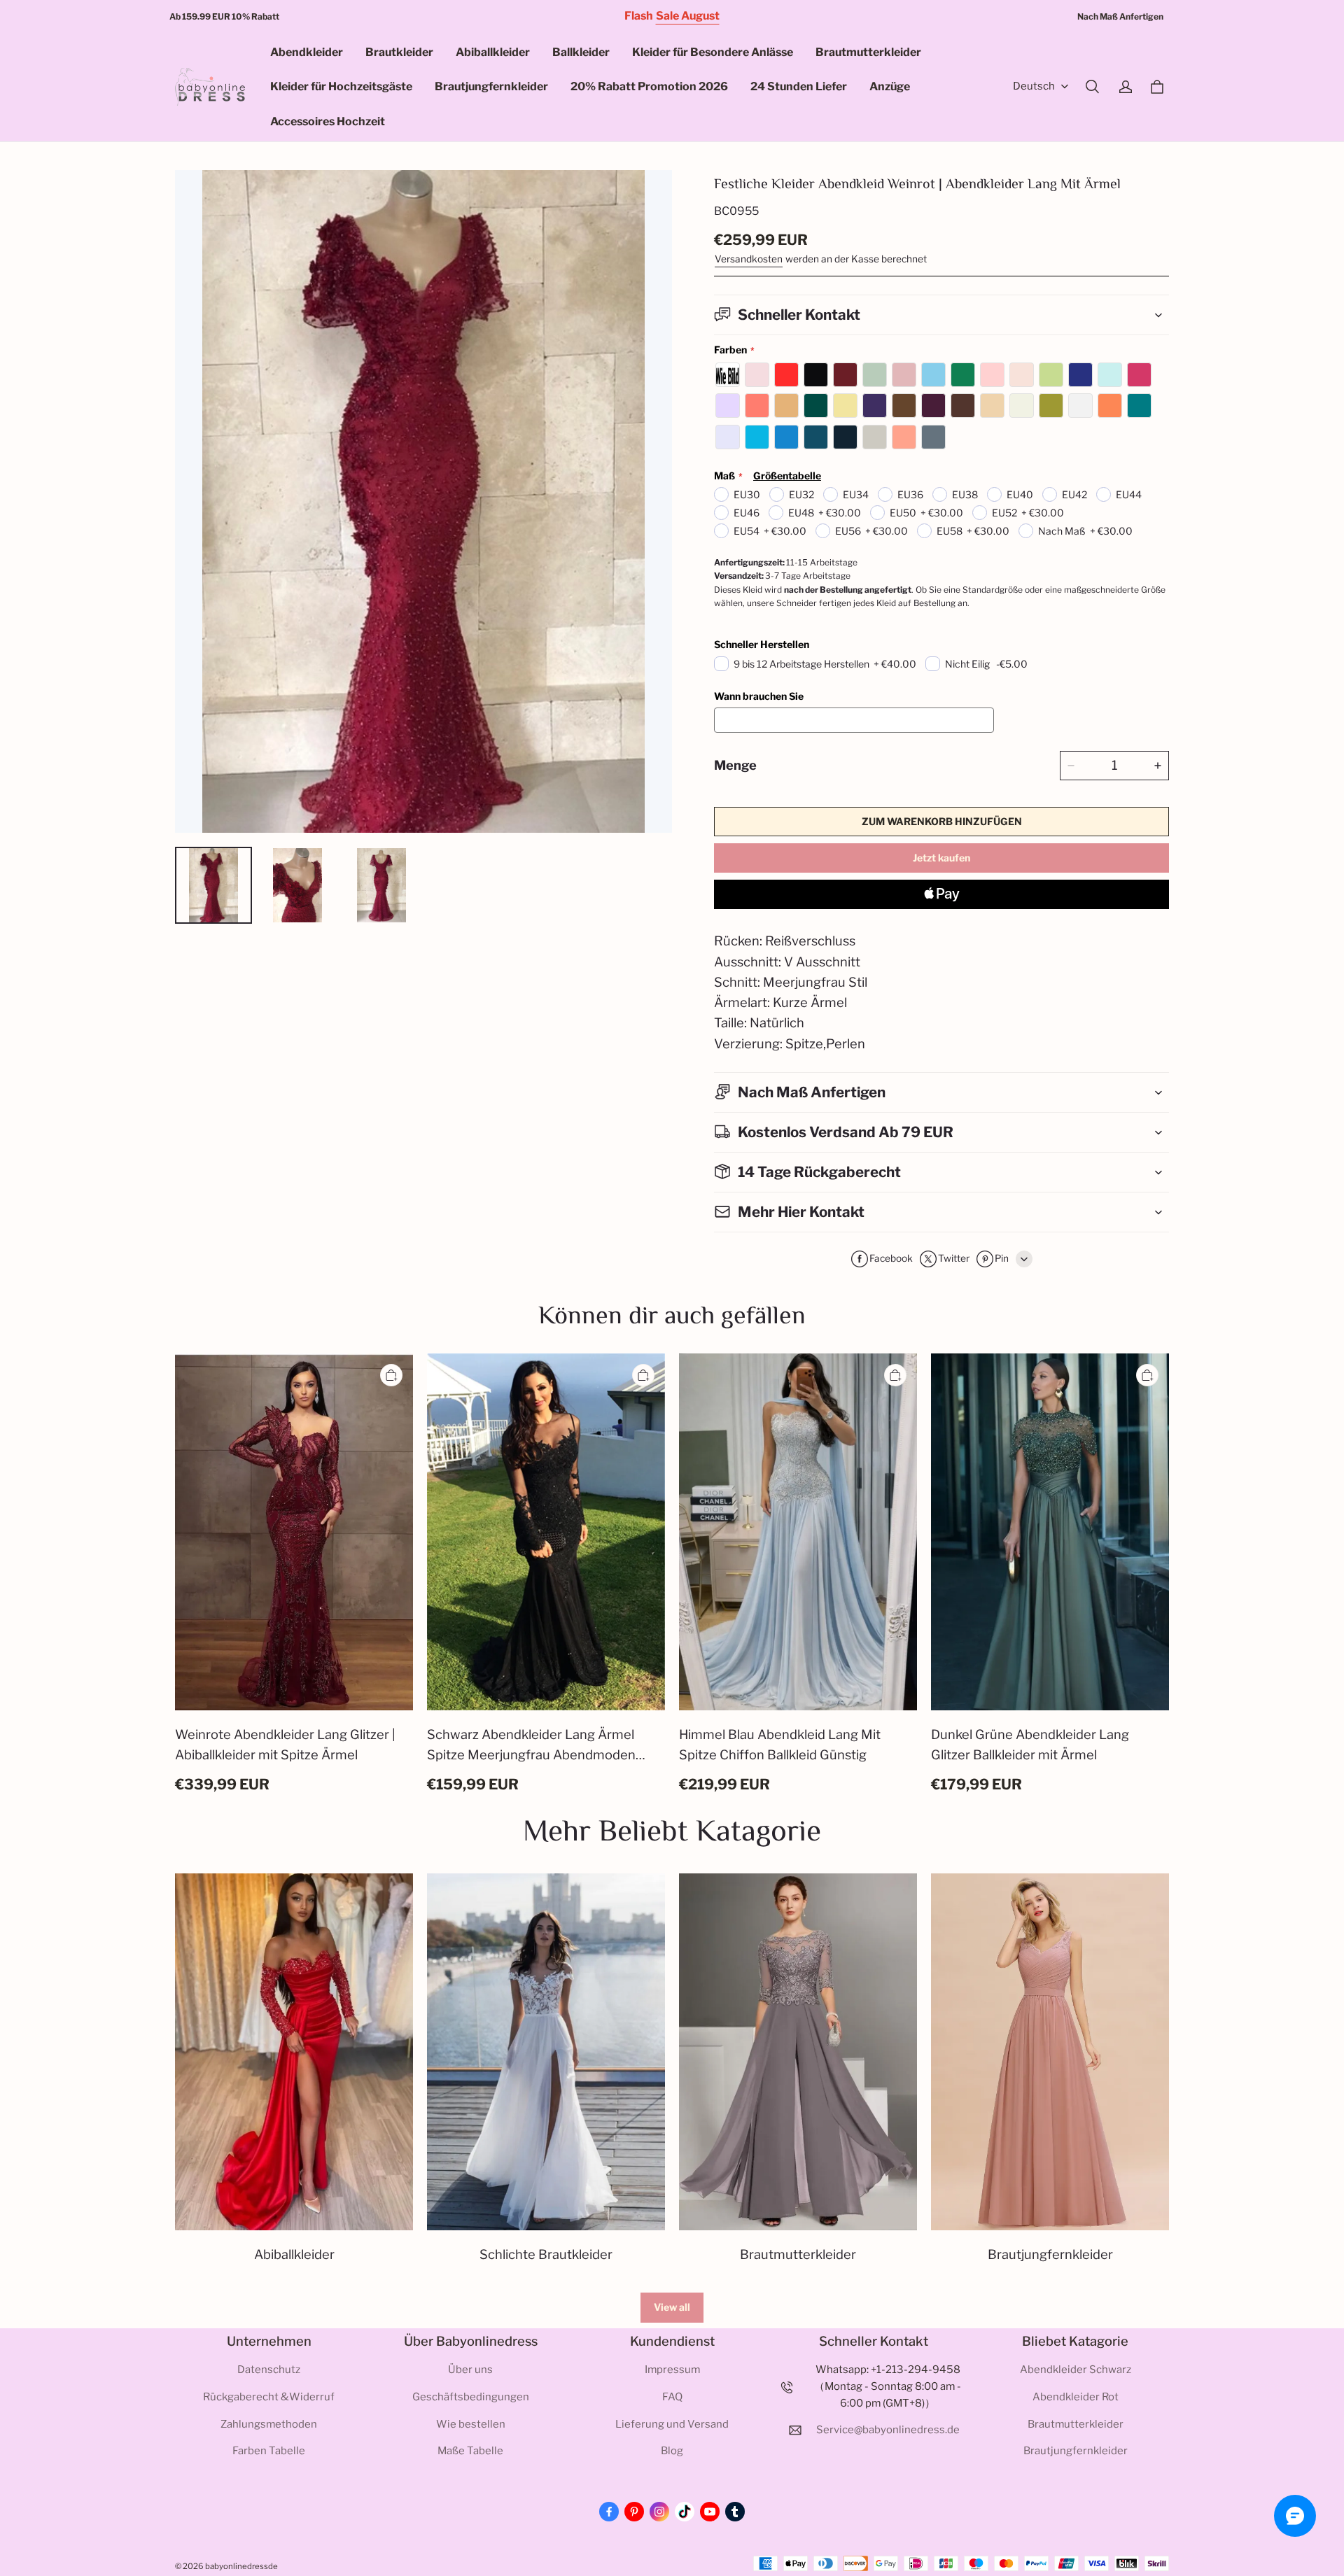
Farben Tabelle (269, 2451)
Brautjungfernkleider (491, 86)
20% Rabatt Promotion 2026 (649, 86)
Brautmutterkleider (868, 52)
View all (672, 2307)
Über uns (470, 2370)
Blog (672, 2451)
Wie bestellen (471, 2424)
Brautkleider (399, 52)
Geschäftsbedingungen (471, 2397)
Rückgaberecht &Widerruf (269, 2397)
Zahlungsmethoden (269, 2424)
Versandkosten (749, 259)
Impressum (672, 2370)
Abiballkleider (493, 52)
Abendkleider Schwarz (1076, 2370)
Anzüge (890, 86)
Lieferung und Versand (672, 2424)
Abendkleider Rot (1076, 2397)
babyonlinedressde (241, 2566)
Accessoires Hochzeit (328, 121)
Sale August (688, 16)
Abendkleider (307, 52)
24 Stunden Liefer (799, 86)
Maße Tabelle (470, 2451)
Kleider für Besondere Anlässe (713, 52)
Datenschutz (269, 2370)
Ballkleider (581, 52)
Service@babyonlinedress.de (888, 2430)
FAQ (672, 2397)
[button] (1092, 87)
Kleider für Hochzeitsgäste (341, 86)
